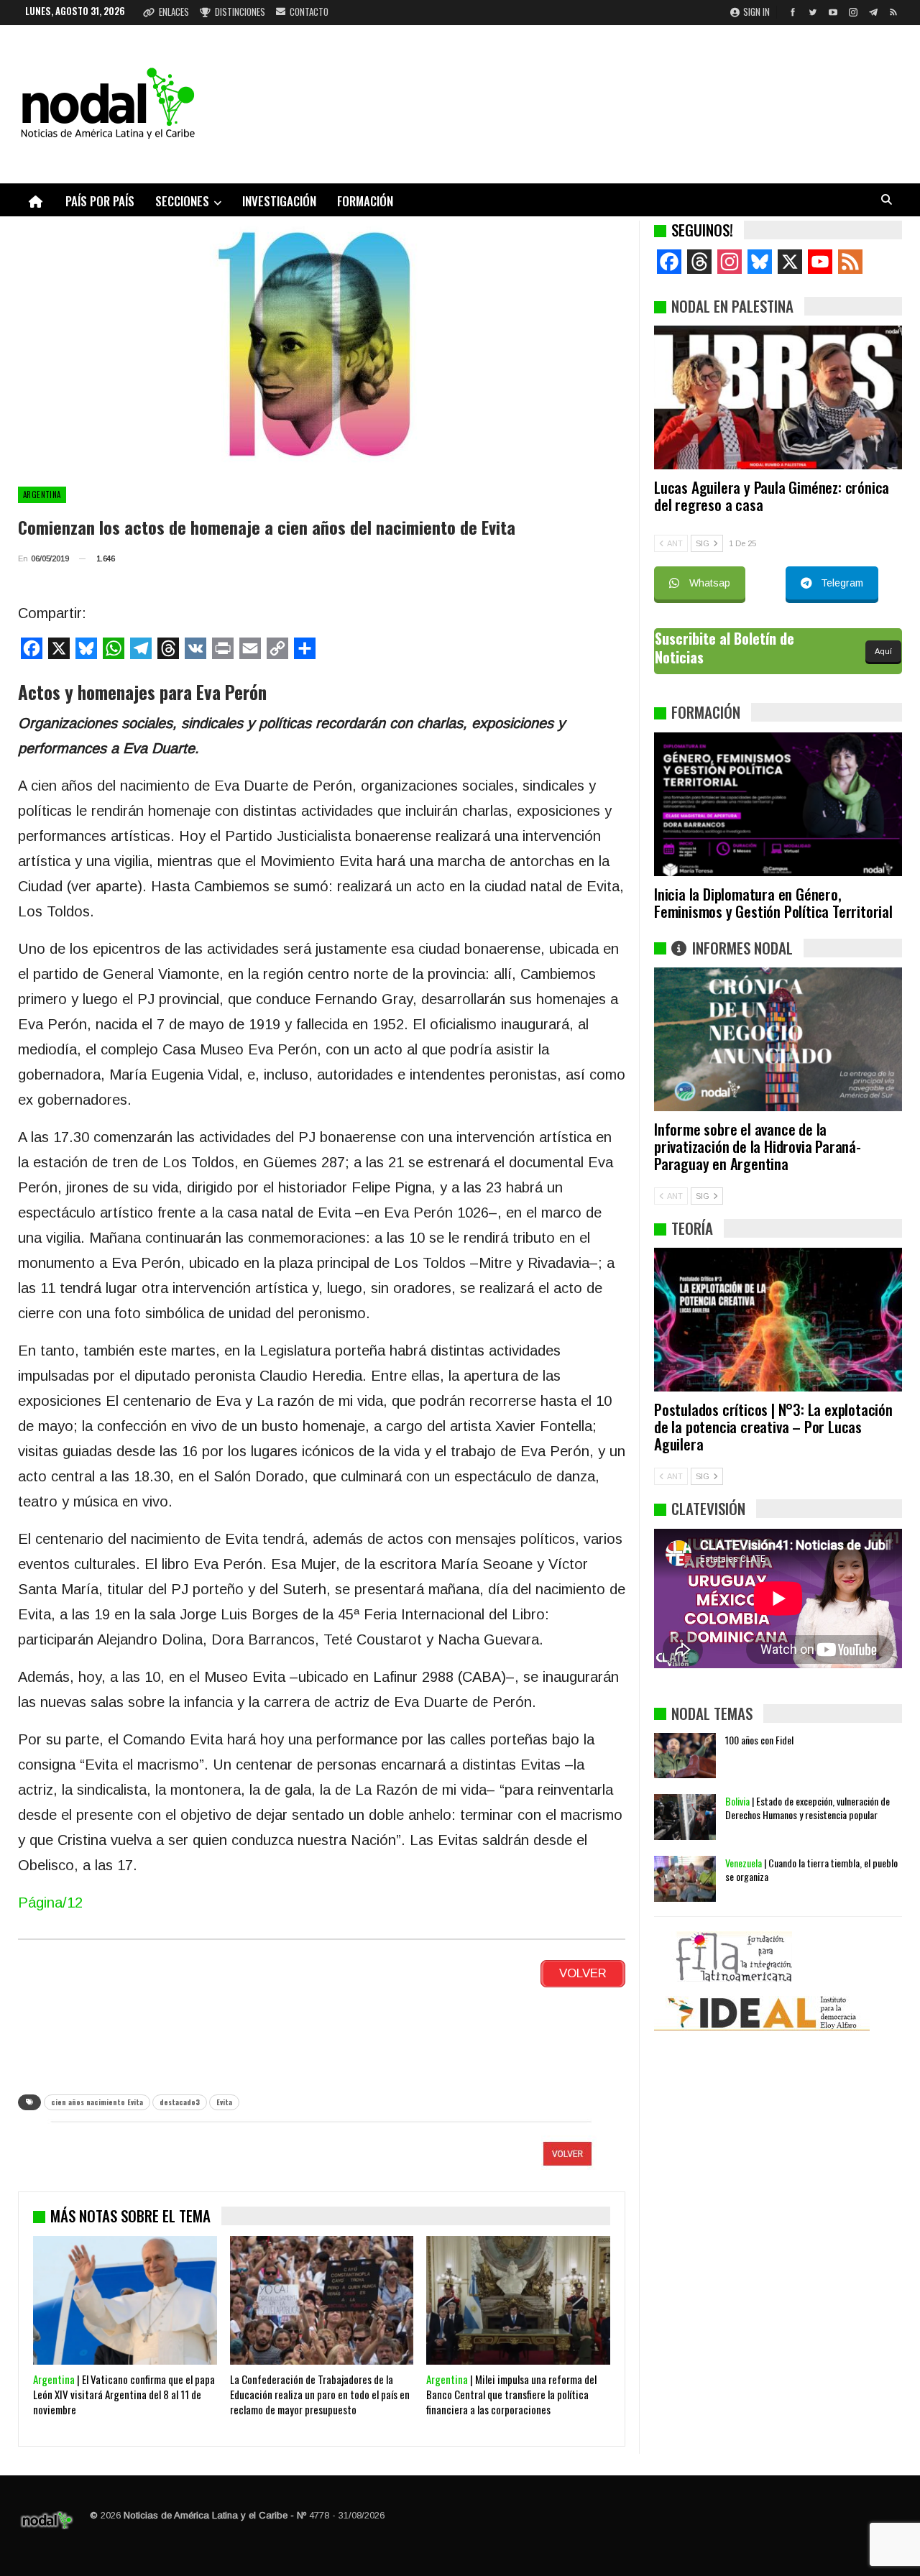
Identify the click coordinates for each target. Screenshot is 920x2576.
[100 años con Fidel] (685, 1756)
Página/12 (50, 1903)
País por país (100, 201)
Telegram (842, 583)
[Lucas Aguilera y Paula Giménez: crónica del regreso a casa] (778, 397)
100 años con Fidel (759, 1740)
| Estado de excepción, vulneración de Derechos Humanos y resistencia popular (808, 1808)
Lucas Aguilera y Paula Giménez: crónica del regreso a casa (772, 496)
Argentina (42, 494)
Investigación (279, 201)
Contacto (309, 11)
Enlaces (174, 11)
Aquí (883, 651)
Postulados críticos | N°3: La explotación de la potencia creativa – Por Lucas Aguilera (773, 1426)
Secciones (182, 201)
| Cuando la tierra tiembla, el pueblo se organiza (811, 1869)
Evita (224, 2102)
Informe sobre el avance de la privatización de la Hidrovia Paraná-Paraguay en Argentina (758, 1146)
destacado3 (180, 2102)
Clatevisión (708, 1508)
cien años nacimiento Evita (97, 2102)
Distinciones (240, 11)
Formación (365, 201)
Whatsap (710, 583)
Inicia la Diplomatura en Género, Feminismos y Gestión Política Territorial (773, 902)
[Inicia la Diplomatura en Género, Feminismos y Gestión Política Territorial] (778, 804)
